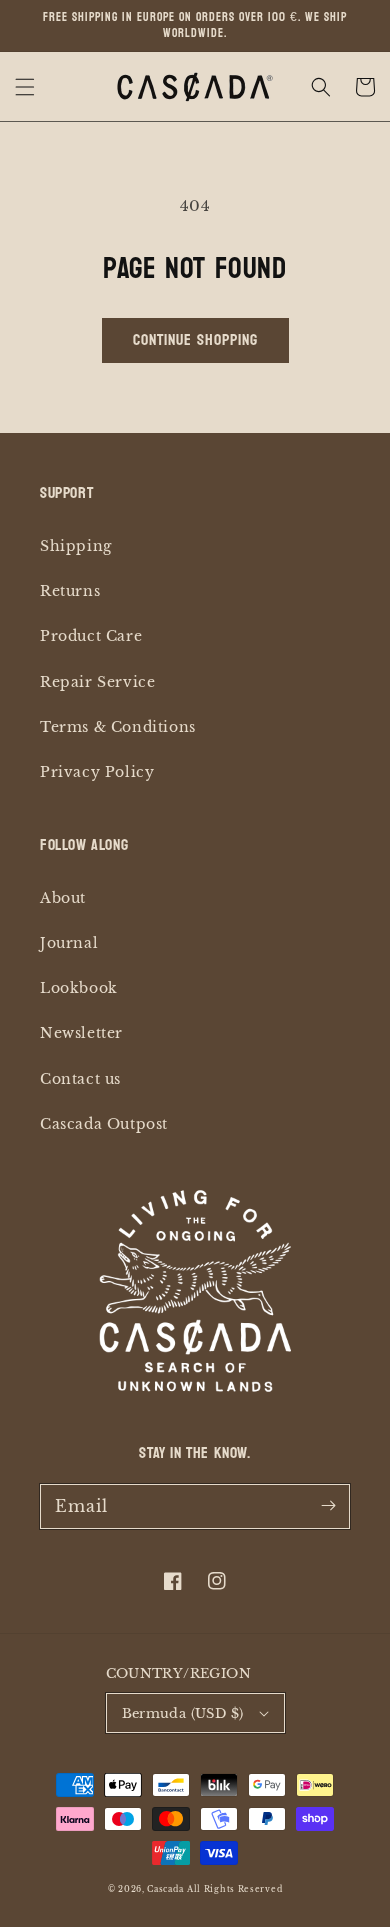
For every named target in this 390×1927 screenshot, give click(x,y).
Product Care (91, 636)
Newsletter (81, 1033)
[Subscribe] (328, 1506)
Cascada (165, 1889)
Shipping (76, 546)
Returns (70, 591)
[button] (25, 87)
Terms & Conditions (118, 727)
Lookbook (79, 988)
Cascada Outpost (104, 1124)
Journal (69, 943)
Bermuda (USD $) (183, 1713)
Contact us (80, 1079)
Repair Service (97, 682)
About (63, 898)
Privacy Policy (97, 772)
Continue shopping (195, 339)
